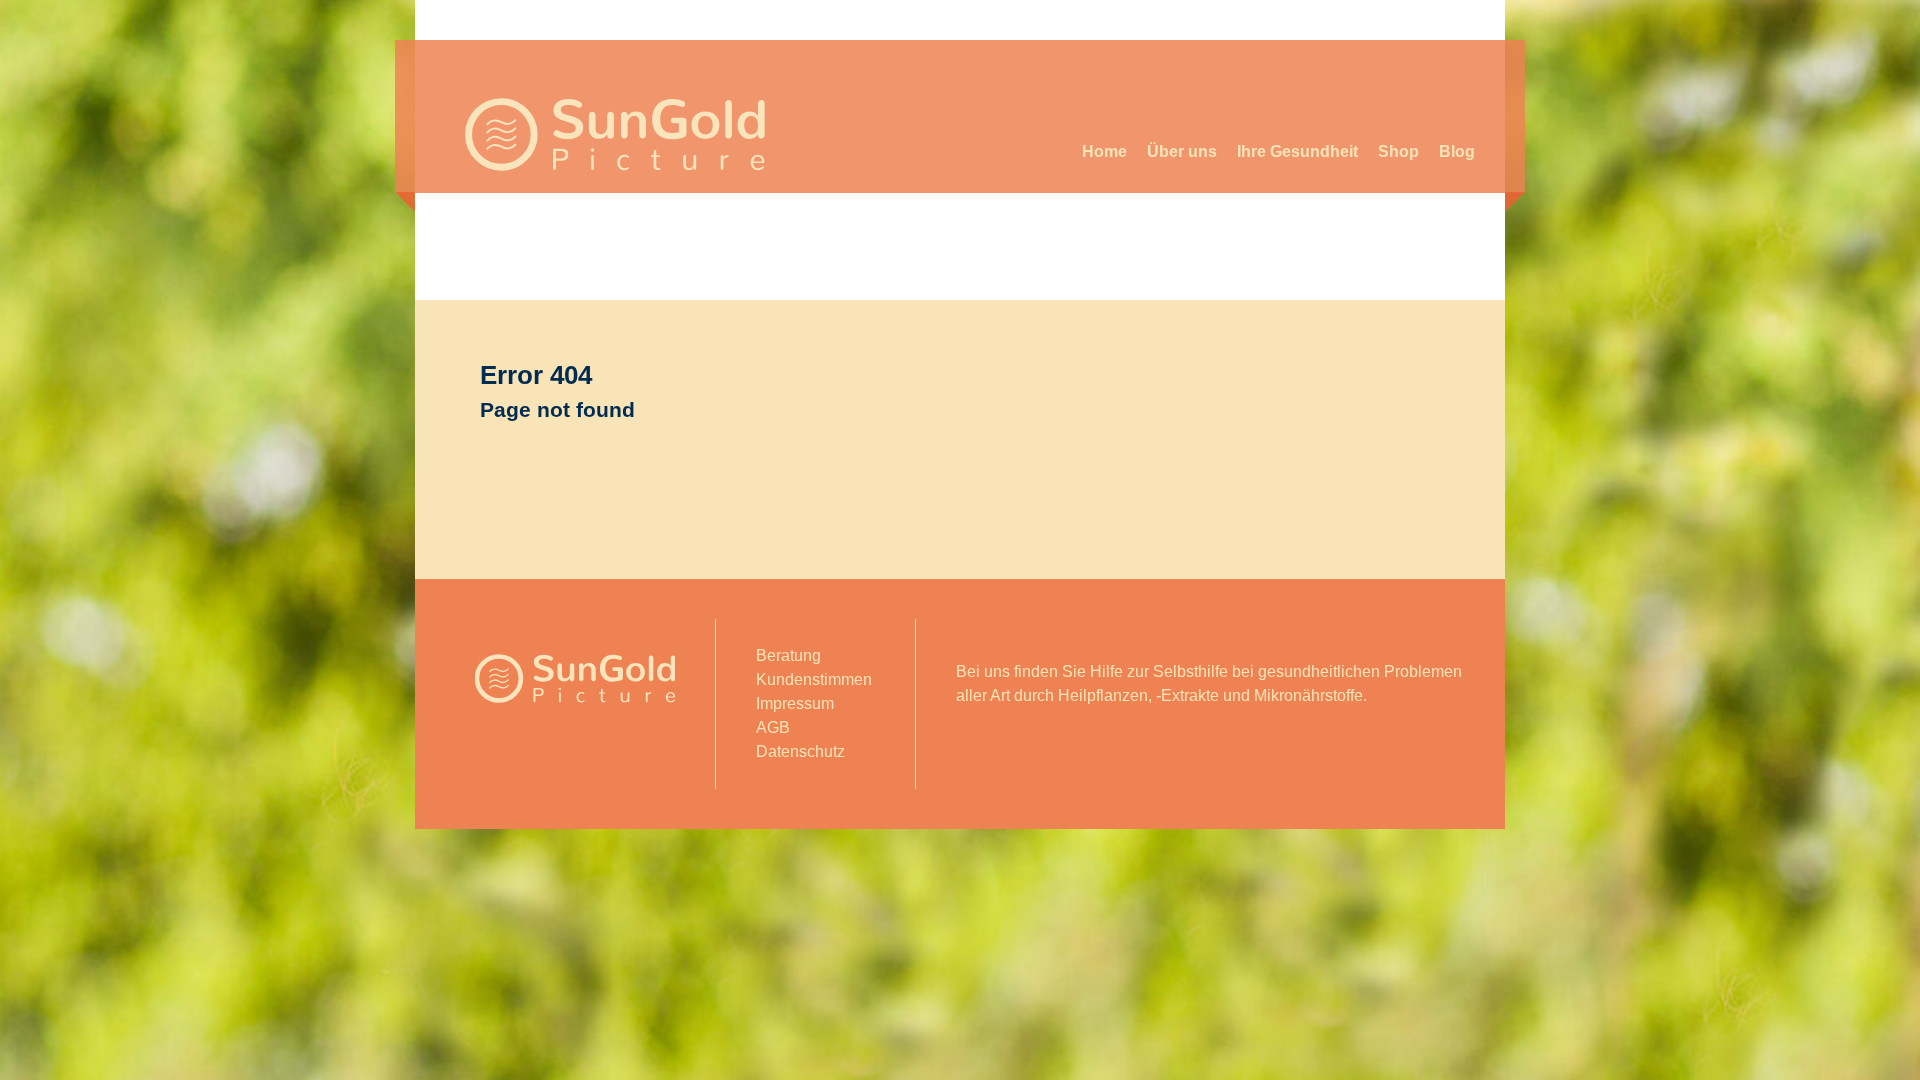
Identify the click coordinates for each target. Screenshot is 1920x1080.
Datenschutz (800, 751)
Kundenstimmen (814, 679)
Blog (1457, 151)
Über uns (1182, 151)
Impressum (795, 703)
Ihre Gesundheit (1297, 151)
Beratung (788, 655)
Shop (1398, 151)
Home (1104, 151)
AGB (773, 727)
